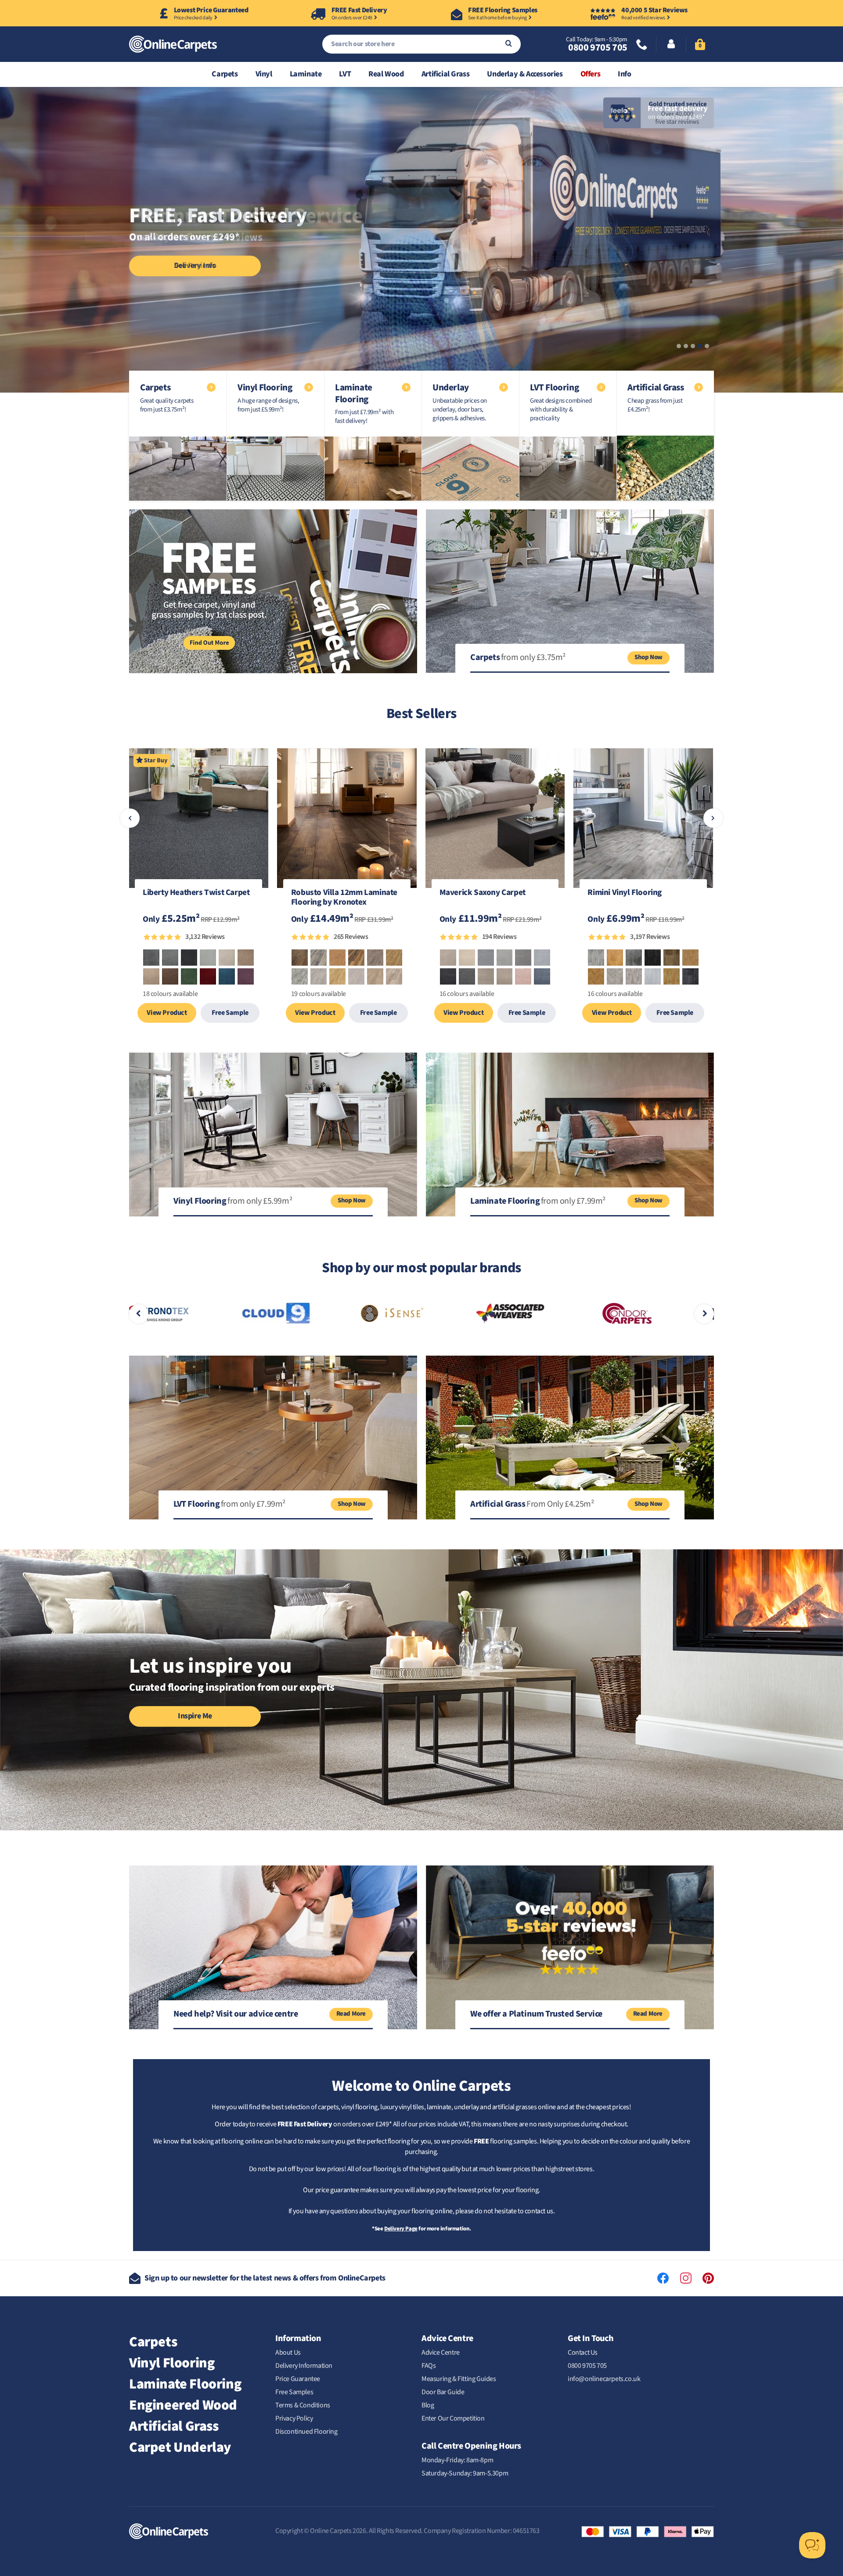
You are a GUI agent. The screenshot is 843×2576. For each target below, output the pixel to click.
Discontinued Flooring (306, 2432)
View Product (167, 1013)
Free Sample (230, 1013)
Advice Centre (441, 2352)
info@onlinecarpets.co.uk (604, 2379)
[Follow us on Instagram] (686, 2278)
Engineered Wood (183, 2405)
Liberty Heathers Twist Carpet (196, 893)
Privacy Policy (294, 2418)
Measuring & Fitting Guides (459, 2379)
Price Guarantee (298, 2379)
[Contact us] (642, 45)
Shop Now (648, 657)
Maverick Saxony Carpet (483, 893)
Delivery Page (401, 2229)
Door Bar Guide (443, 2392)
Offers (591, 74)
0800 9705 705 (598, 47)
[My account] (671, 45)
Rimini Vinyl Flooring (625, 893)
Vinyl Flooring (172, 2363)
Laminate (306, 74)
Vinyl (264, 74)
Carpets (225, 74)
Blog (428, 2405)
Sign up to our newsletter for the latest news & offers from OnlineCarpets (265, 2278)
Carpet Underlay (180, 2447)
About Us (288, 2352)
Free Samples (294, 2392)
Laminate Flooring (185, 2384)
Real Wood (386, 74)
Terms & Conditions (303, 2405)
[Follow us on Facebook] (663, 2278)
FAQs (429, 2366)
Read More (351, 2014)
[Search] (509, 44)
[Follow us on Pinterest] (708, 2278)
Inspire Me (195, 1716)
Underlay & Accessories (525, 74)
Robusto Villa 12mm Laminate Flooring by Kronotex (344, 898)
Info (624, 74)
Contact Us (583, 2352)
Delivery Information (304, 2366)
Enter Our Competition (453, 2418)
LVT (345, 74)
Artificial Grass (446, 74)
